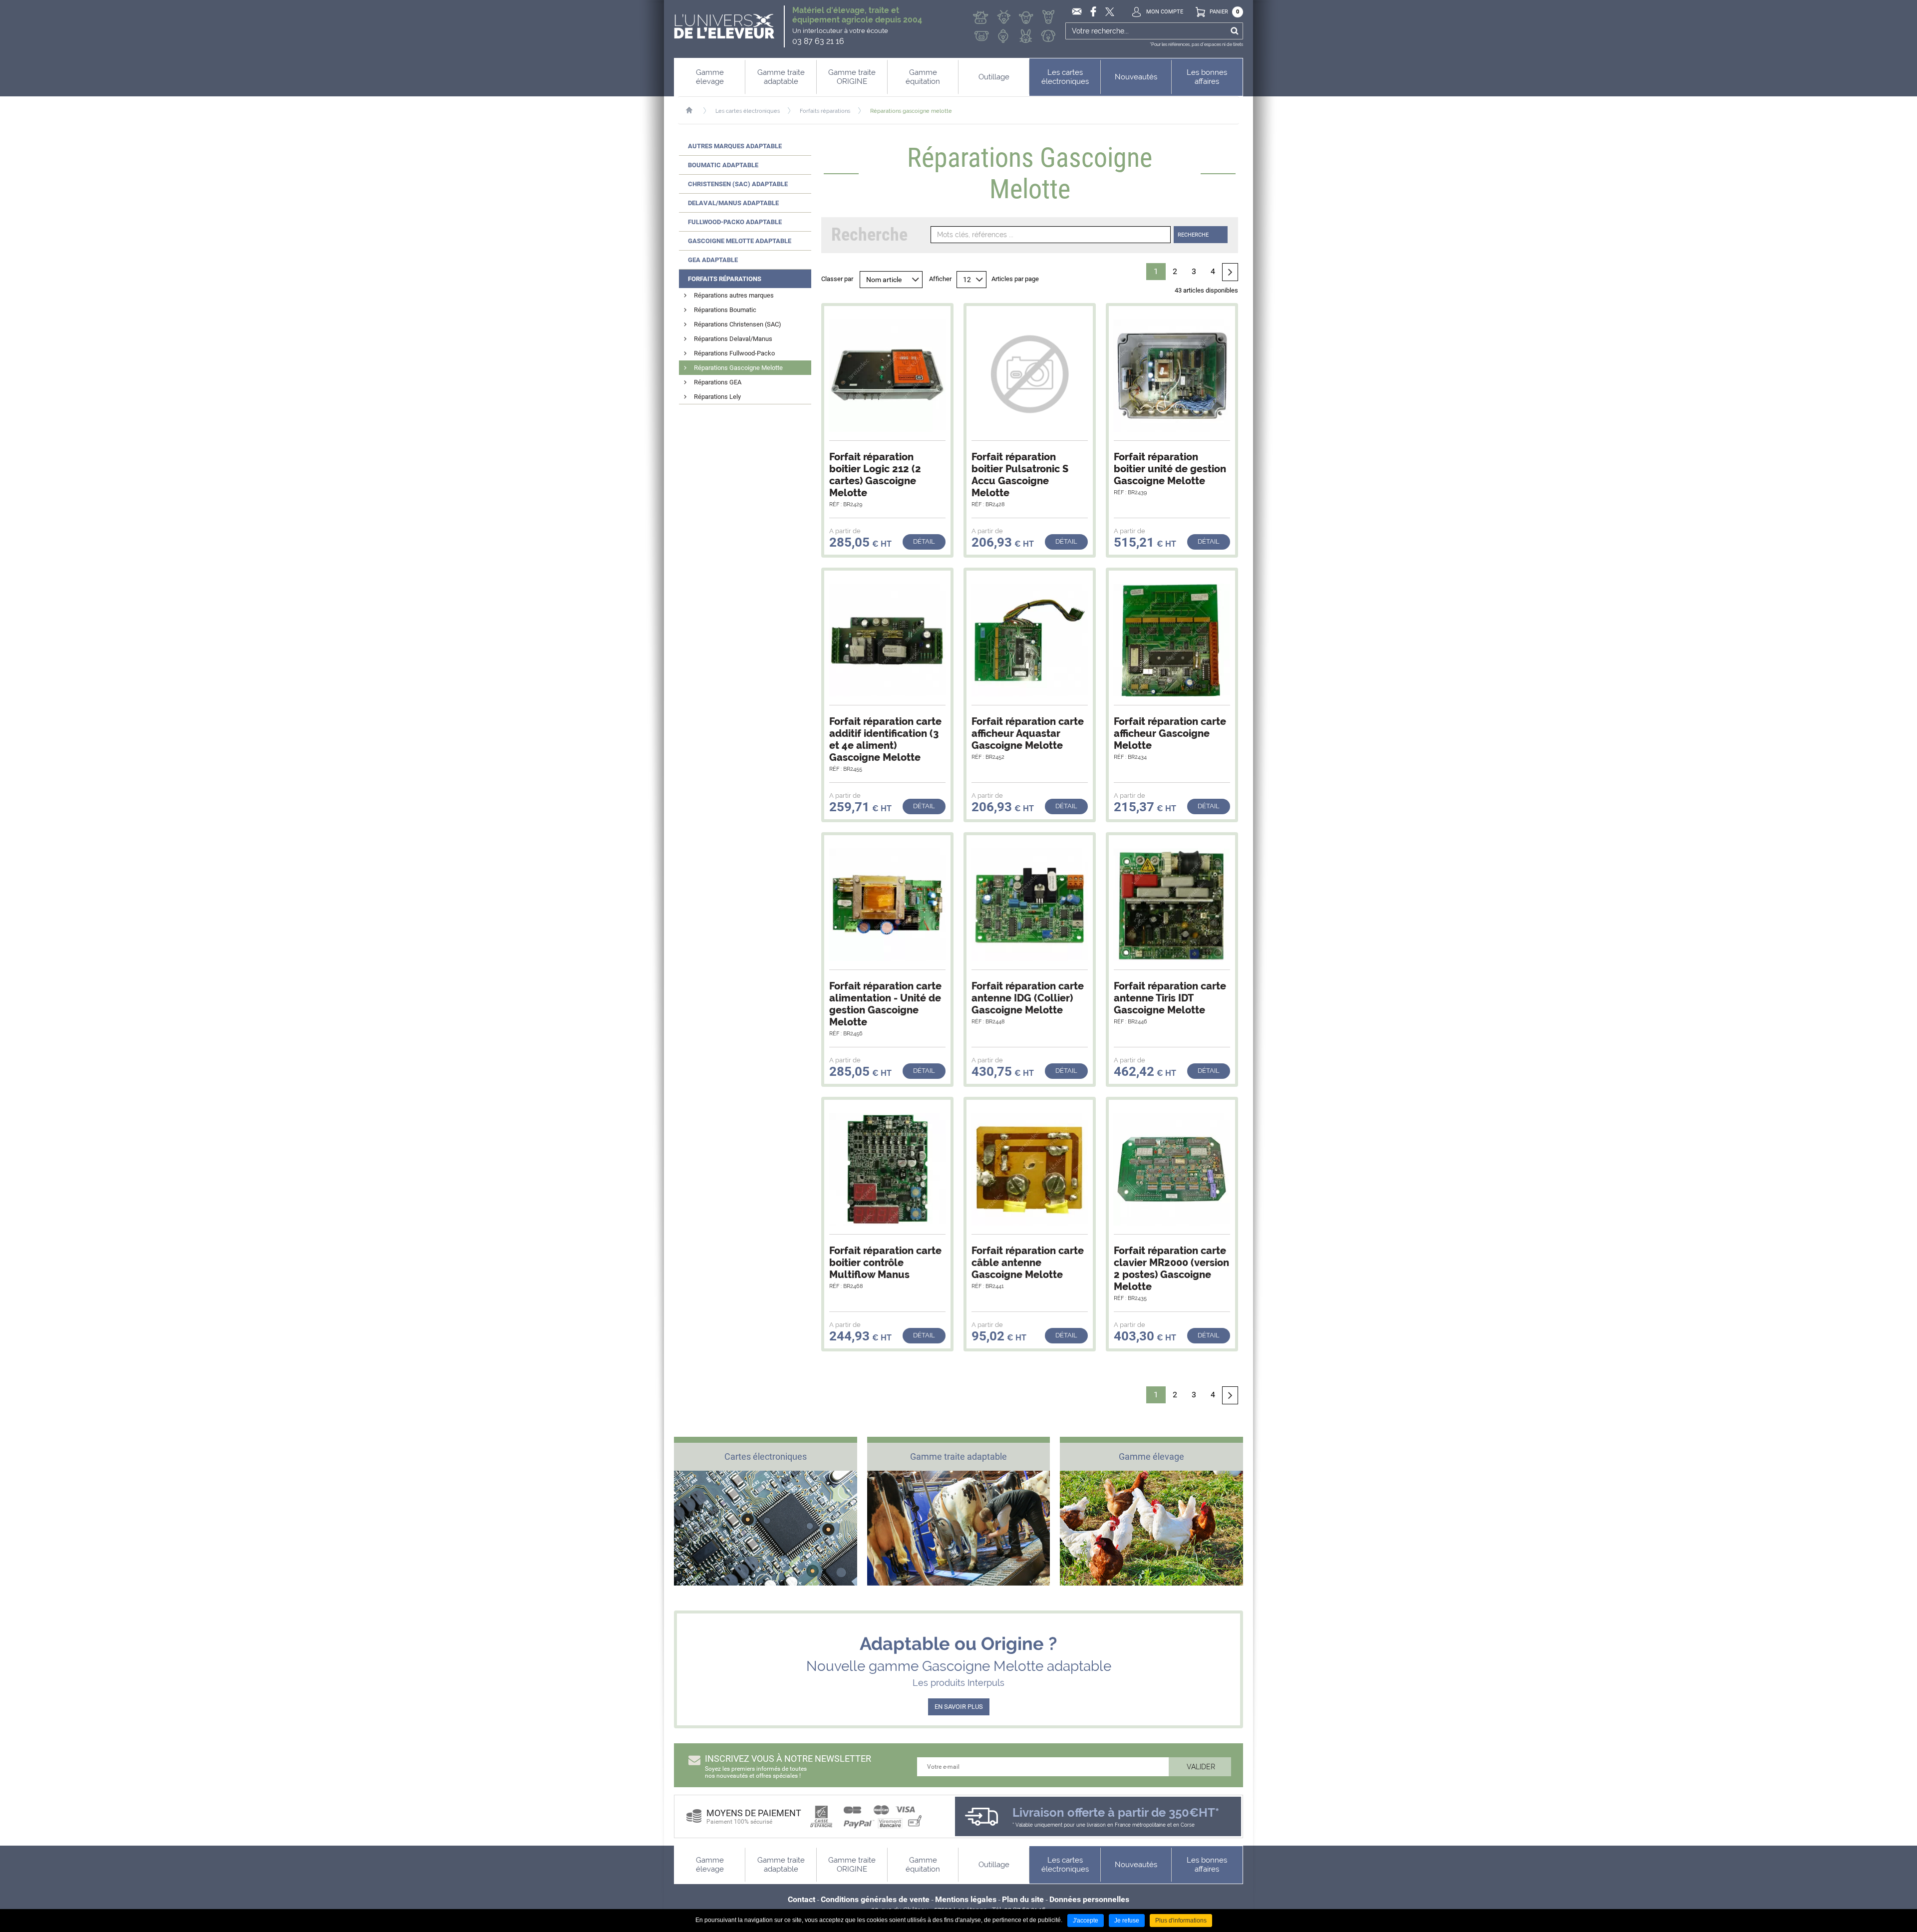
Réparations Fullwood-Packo (734, 353)
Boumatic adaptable (723, 165)
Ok (1234, 31)
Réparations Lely (717, 397)
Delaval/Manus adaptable (733, 203)
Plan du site (1023, 1899)
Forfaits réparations (825, 111)
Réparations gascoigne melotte (911, 111)
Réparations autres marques (734, 295)
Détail (924, 541)
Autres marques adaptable (735, 146)
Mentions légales (966, 1899)
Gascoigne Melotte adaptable (740, 241)
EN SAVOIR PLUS (959, 1707)
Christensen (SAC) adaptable (738, 184)
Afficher (940, 279)
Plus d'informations (1181, 1921)
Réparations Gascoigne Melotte (738, 368)
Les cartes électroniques (748, 111)
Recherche (1193, 235)
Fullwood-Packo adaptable (735, 222)
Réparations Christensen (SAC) (738, 324)
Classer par (837, 279)
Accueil (694, 110)
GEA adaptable (713, 260)
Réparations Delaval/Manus (733, 339)
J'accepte (1086, 1921)
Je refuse (1127, 1921)
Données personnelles (1089, 1899)
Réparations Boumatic (725, 310)
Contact (801, 1899)
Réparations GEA (718, 382)
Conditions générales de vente (875, 1899)
